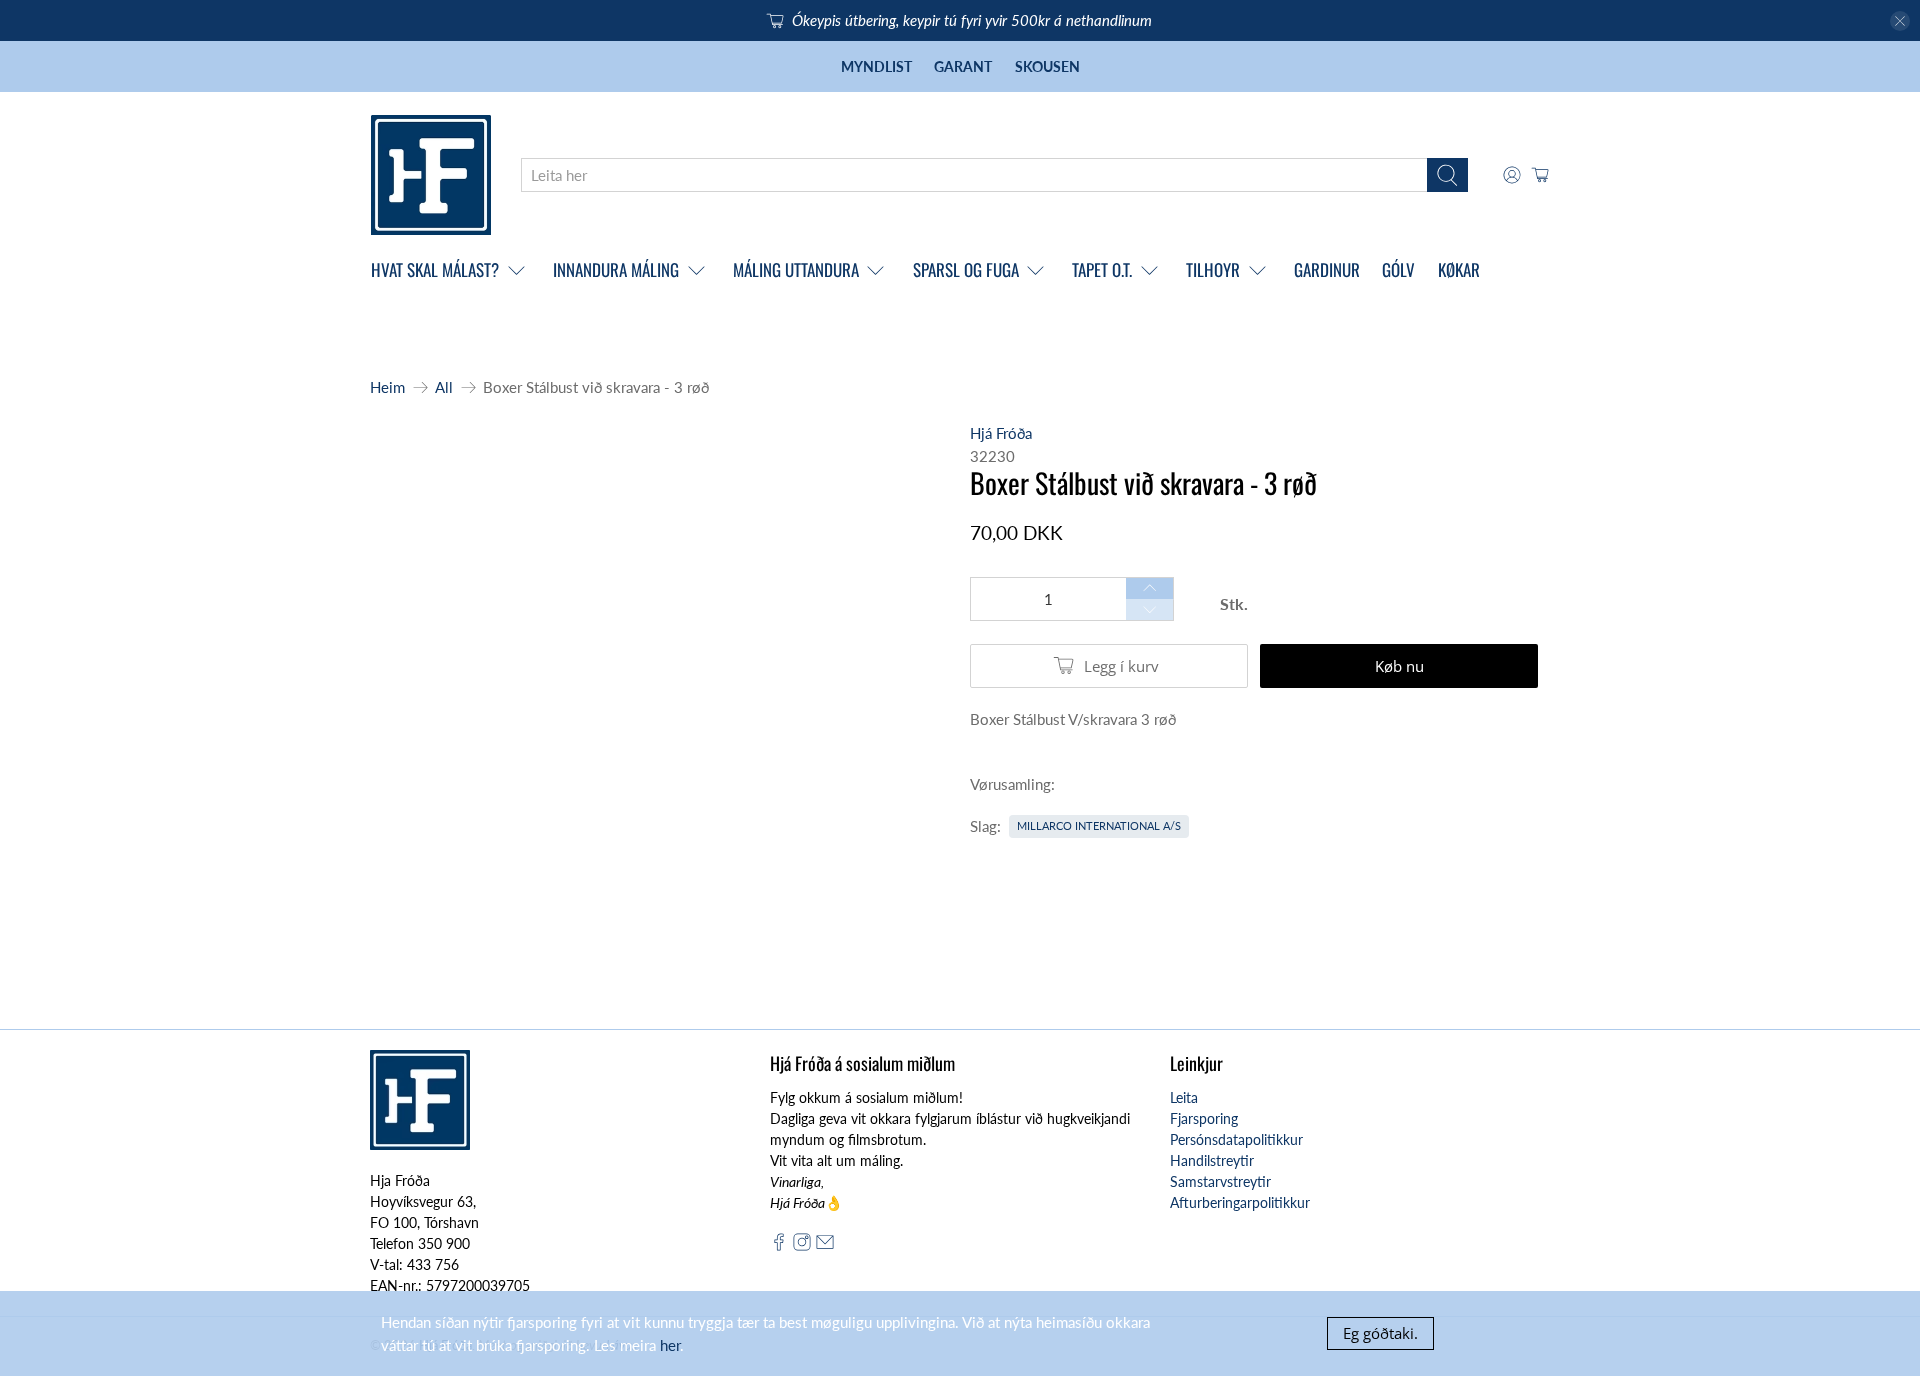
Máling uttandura (796, 269)
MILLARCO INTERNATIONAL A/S (1099, 825)
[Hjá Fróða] (431, 175)
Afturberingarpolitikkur (1240, 1202)
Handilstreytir (1212, 1160)
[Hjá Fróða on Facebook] (779, 1245)
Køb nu (1399, 666)
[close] (1900, 21)
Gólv (1398, 269)
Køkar (1459, 269)
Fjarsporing (1204, 1118)
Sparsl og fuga (966, 269)
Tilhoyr (1213, 269)
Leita (1184, 1097)
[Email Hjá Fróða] (825, 1245)
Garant (963, 66)
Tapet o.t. (1102, 269)
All (444, 387)
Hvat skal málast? (435, 269)
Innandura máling (616, 269)
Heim (387, 387)
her (670, 1345)
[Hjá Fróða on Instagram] (802, 1245)
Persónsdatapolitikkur (1236, 1139)
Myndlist (876, 66)
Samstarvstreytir (1220, 1181)
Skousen (1047, 66)
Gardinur (1327, 269)
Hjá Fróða (1001, 433)
